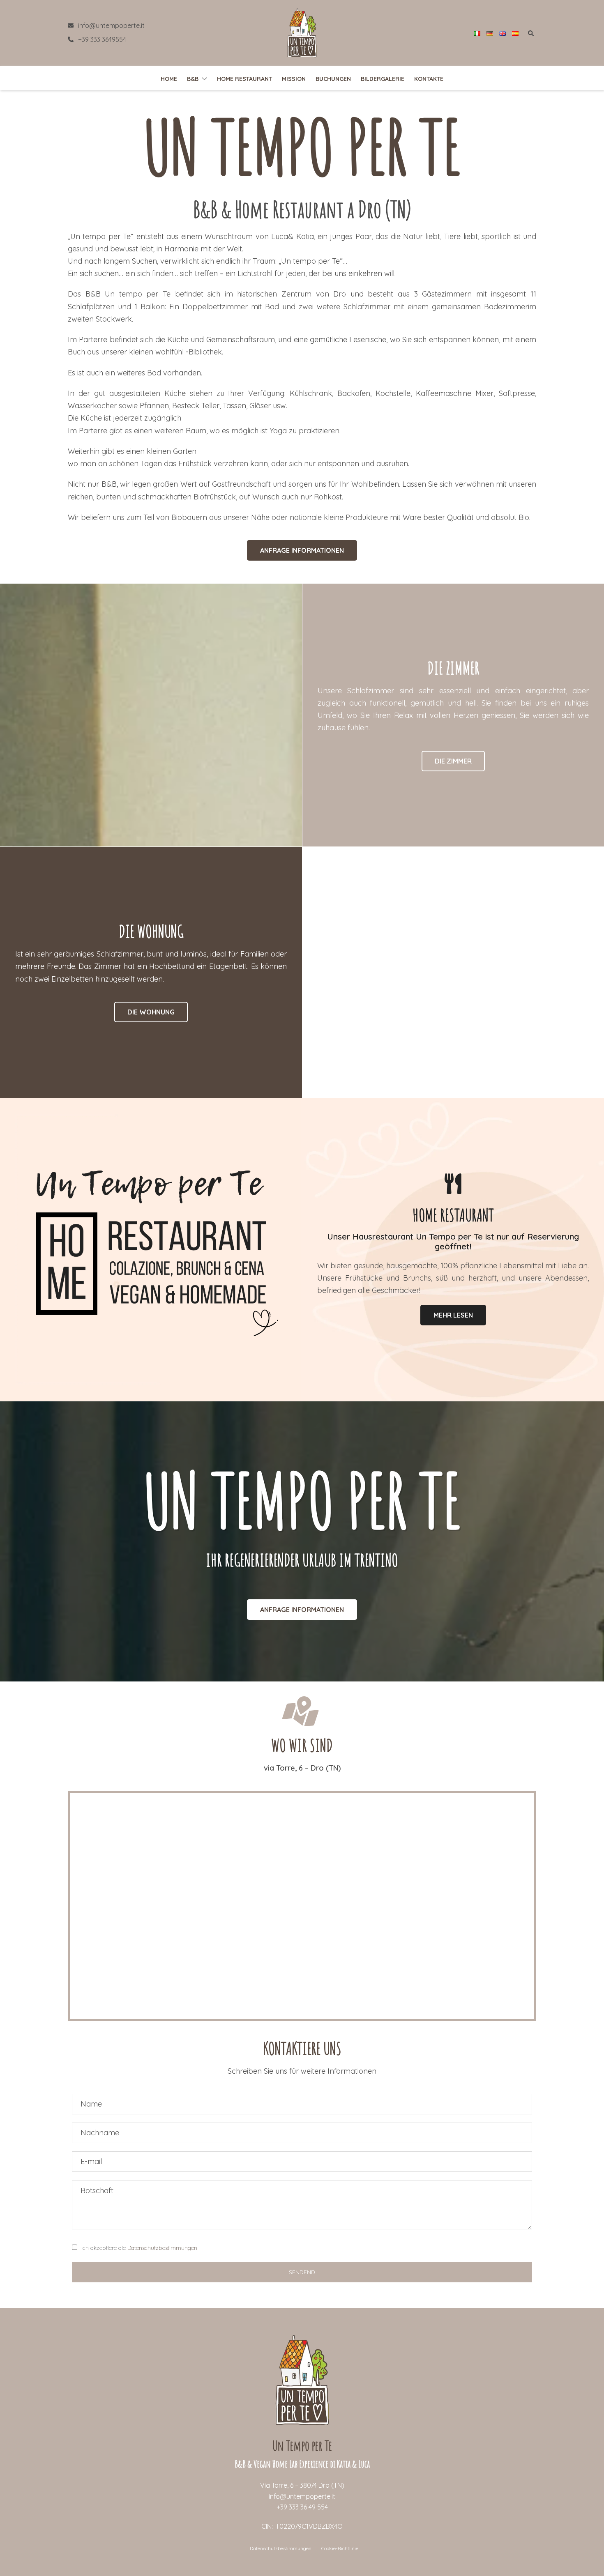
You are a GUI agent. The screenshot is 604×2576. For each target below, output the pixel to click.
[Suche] (532, 35)
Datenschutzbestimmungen (162, 2248)
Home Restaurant (244, 79)
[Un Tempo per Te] (302, 32)
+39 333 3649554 (102, 39)
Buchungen (333, 79)
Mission (294, 79)
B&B (193, 79)
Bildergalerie (383, 79)
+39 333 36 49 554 (302, 2507)
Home (169, 79)
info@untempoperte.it (111, 25)
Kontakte (429, 79)
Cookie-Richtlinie (340, 2548)
